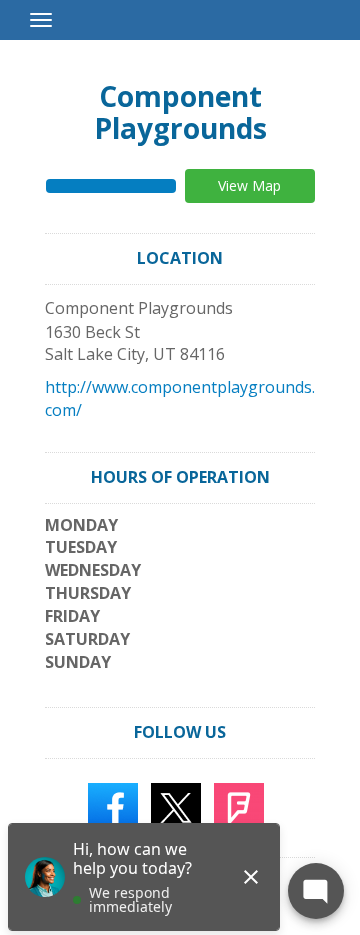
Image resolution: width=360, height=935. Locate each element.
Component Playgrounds (180, 112)
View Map (249, 185)
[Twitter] (176, 806)
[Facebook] (113, 806)
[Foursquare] (239, 806)
